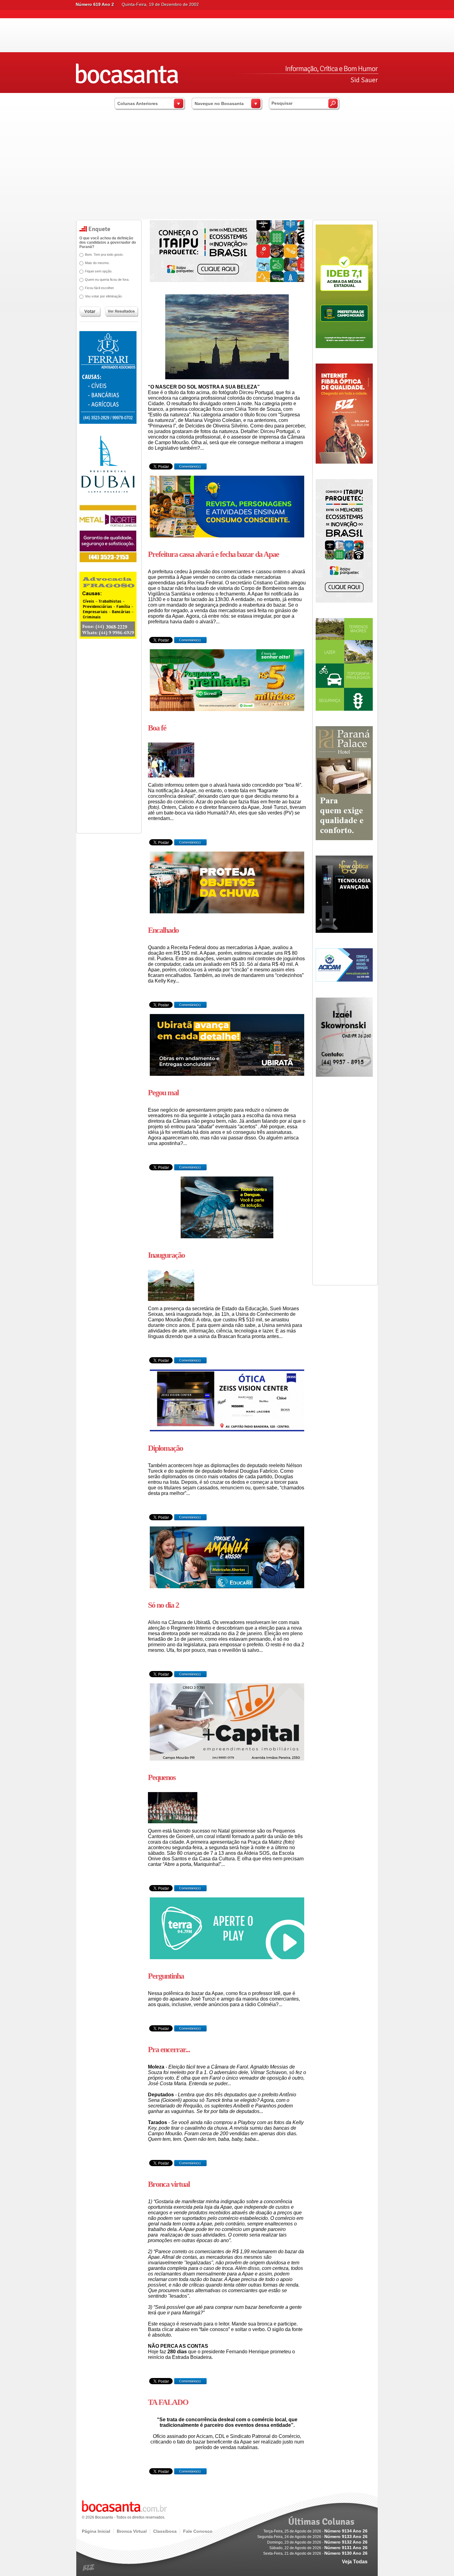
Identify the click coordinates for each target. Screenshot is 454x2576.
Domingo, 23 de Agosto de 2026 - (317, 2542)
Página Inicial (96, 2531)
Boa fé (157, 728)
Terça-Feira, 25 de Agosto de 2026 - (315, 2531)
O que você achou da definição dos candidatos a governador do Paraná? (108, 242)
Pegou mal (163, 1093)
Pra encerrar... (169, 2050)
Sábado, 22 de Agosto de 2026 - (318, 2548)
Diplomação (165, 1448)
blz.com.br (89, 2568)
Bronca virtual (169, 2184)
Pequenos (162, 1777)
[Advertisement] (227, 173)
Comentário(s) (189, 466)
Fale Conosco (198, 2531)
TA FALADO (168, 2402)
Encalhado (163, 930)
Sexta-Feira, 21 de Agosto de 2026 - (315, 2553)
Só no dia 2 (163, 1605)
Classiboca (165, 2531)
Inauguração (166, 1255)
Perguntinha (166, 1976)
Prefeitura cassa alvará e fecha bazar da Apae (213, 554)
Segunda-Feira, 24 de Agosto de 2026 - (312, 2537)
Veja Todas (355, 2562)
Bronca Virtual (132, 2531)
